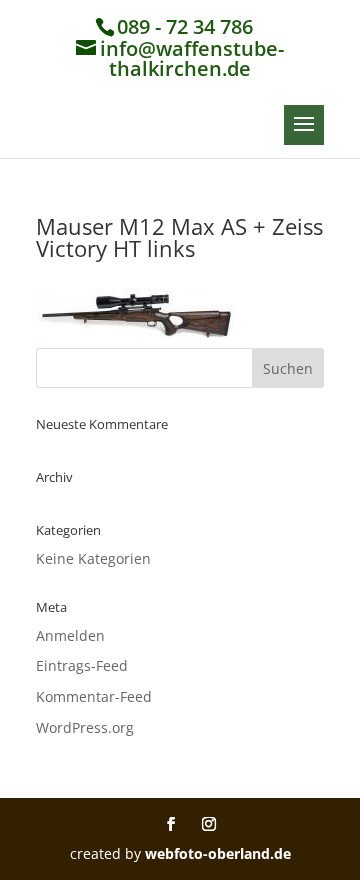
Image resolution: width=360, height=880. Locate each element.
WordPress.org (85, 727)
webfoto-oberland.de (218, 853)
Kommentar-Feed (94, 696)
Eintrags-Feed (82, 665)
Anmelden (70, 635)
